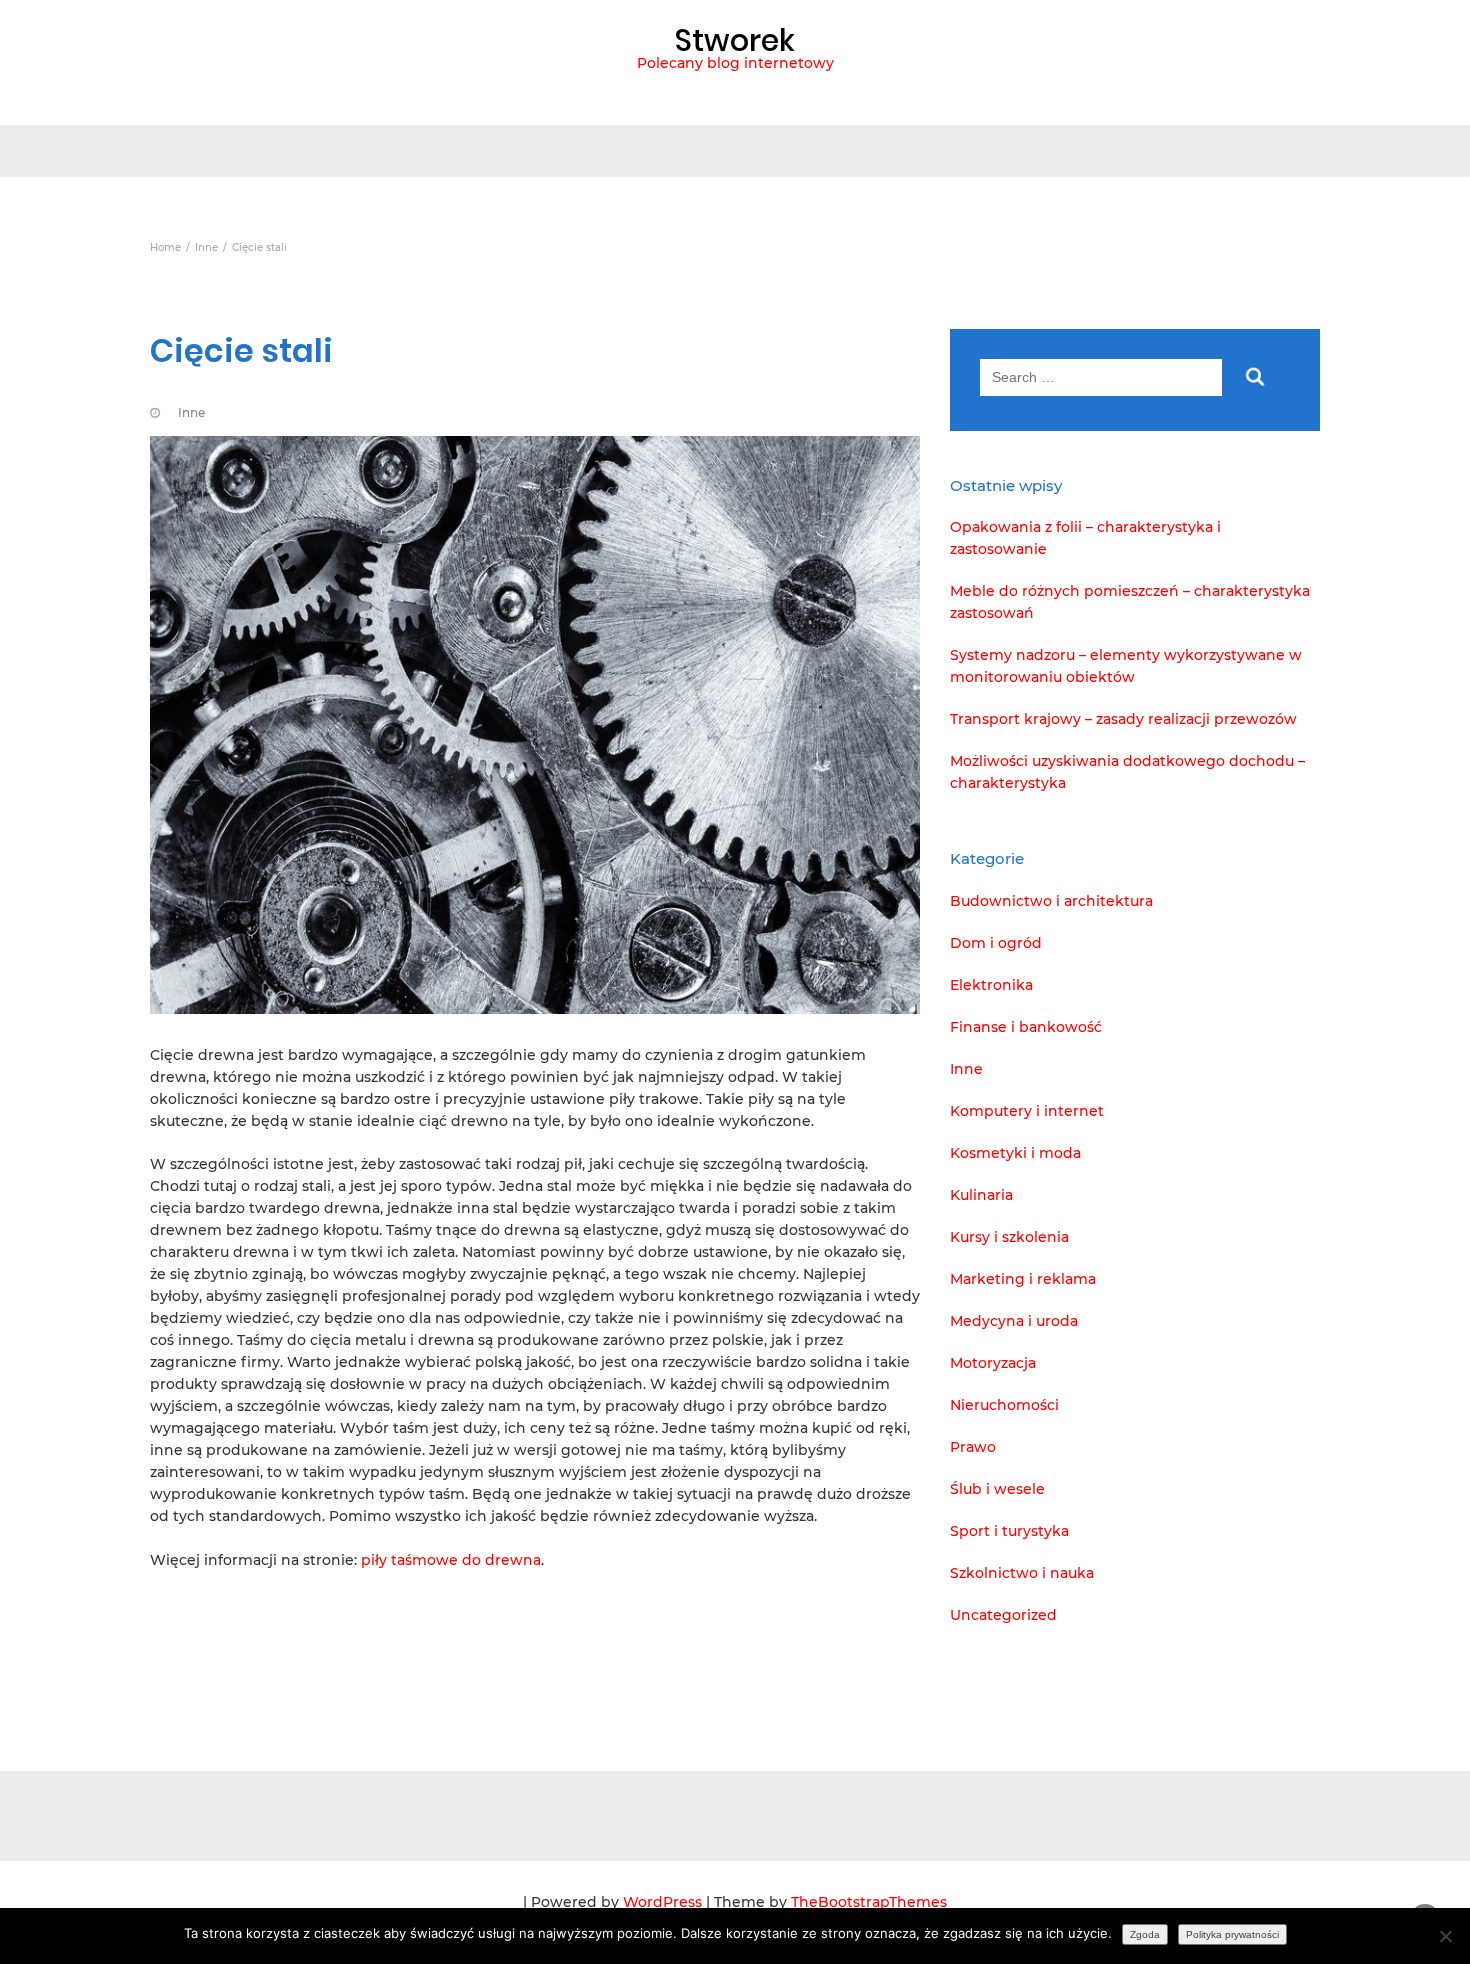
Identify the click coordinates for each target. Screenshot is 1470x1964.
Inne (191, 412)
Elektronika (991, 985)
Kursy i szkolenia (1009, 1237)
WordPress (662, 1902)
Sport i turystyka (1009, 1531)
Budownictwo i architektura (1051, 901)
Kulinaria (981, 1195)
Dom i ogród (996, 943)
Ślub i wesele (997, 1489)
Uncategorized (1003, 1615)
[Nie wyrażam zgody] (1445, 1936)
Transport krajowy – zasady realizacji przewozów (1123, 719)
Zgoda (1145, 1934)
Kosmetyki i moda (1015, 1153)
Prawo (973, 1447)
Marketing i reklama (1023, 1279)
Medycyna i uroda (1014, 1321)
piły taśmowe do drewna (451, 1560)
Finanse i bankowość (1026, 1027)
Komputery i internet (1027, 1111)
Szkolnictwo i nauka (1022, 1573)
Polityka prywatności (1232, 1934)
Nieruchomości (1004, 1405)
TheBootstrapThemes (869, 1902)
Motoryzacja (993, 1363)
